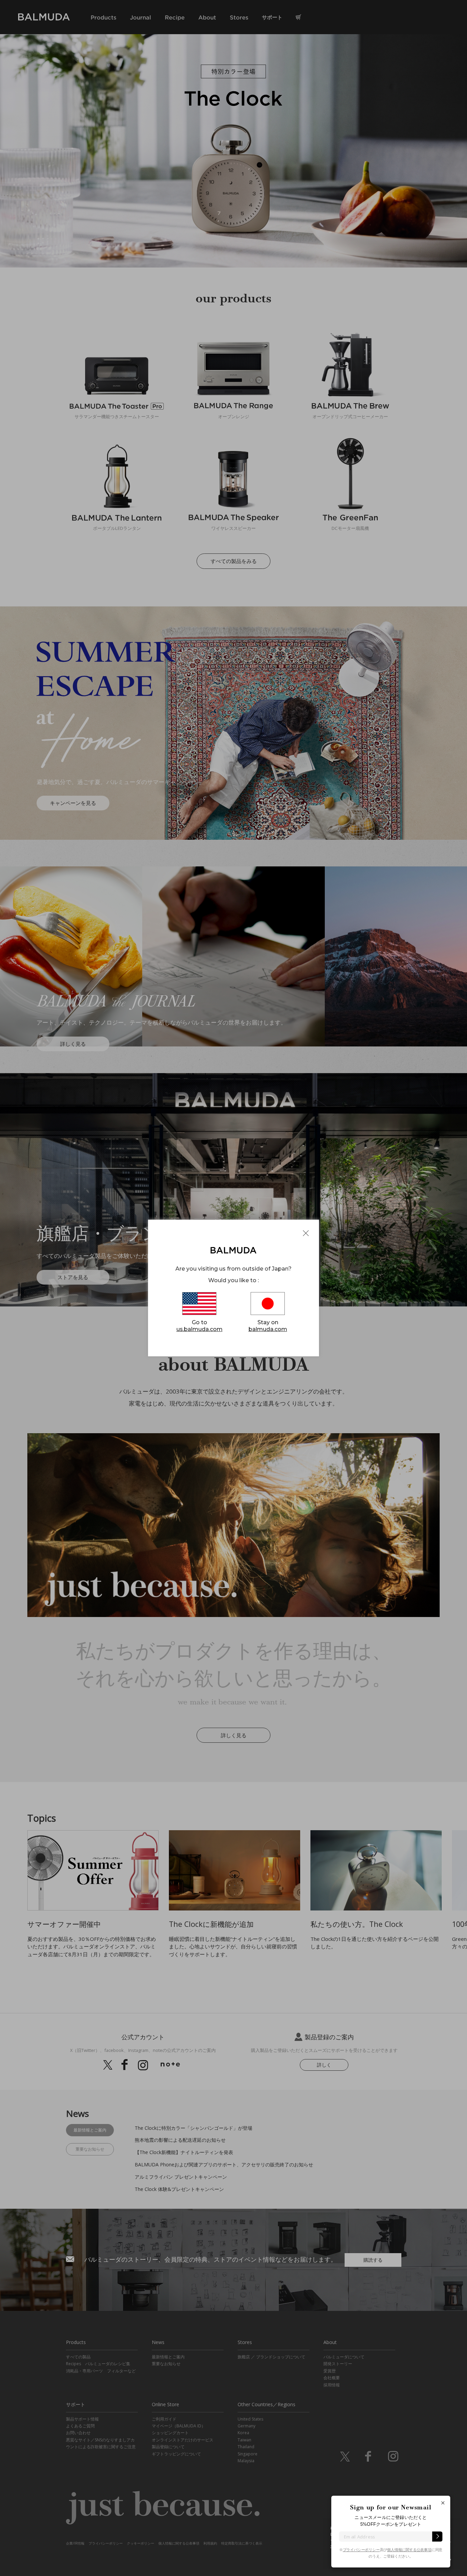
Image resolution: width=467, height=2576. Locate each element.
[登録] (437, 2536)
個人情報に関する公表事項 (409, 2550)
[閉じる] (443, 2503)
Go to (199, 1326)
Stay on (268, 1326)
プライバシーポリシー (361, 2550)
